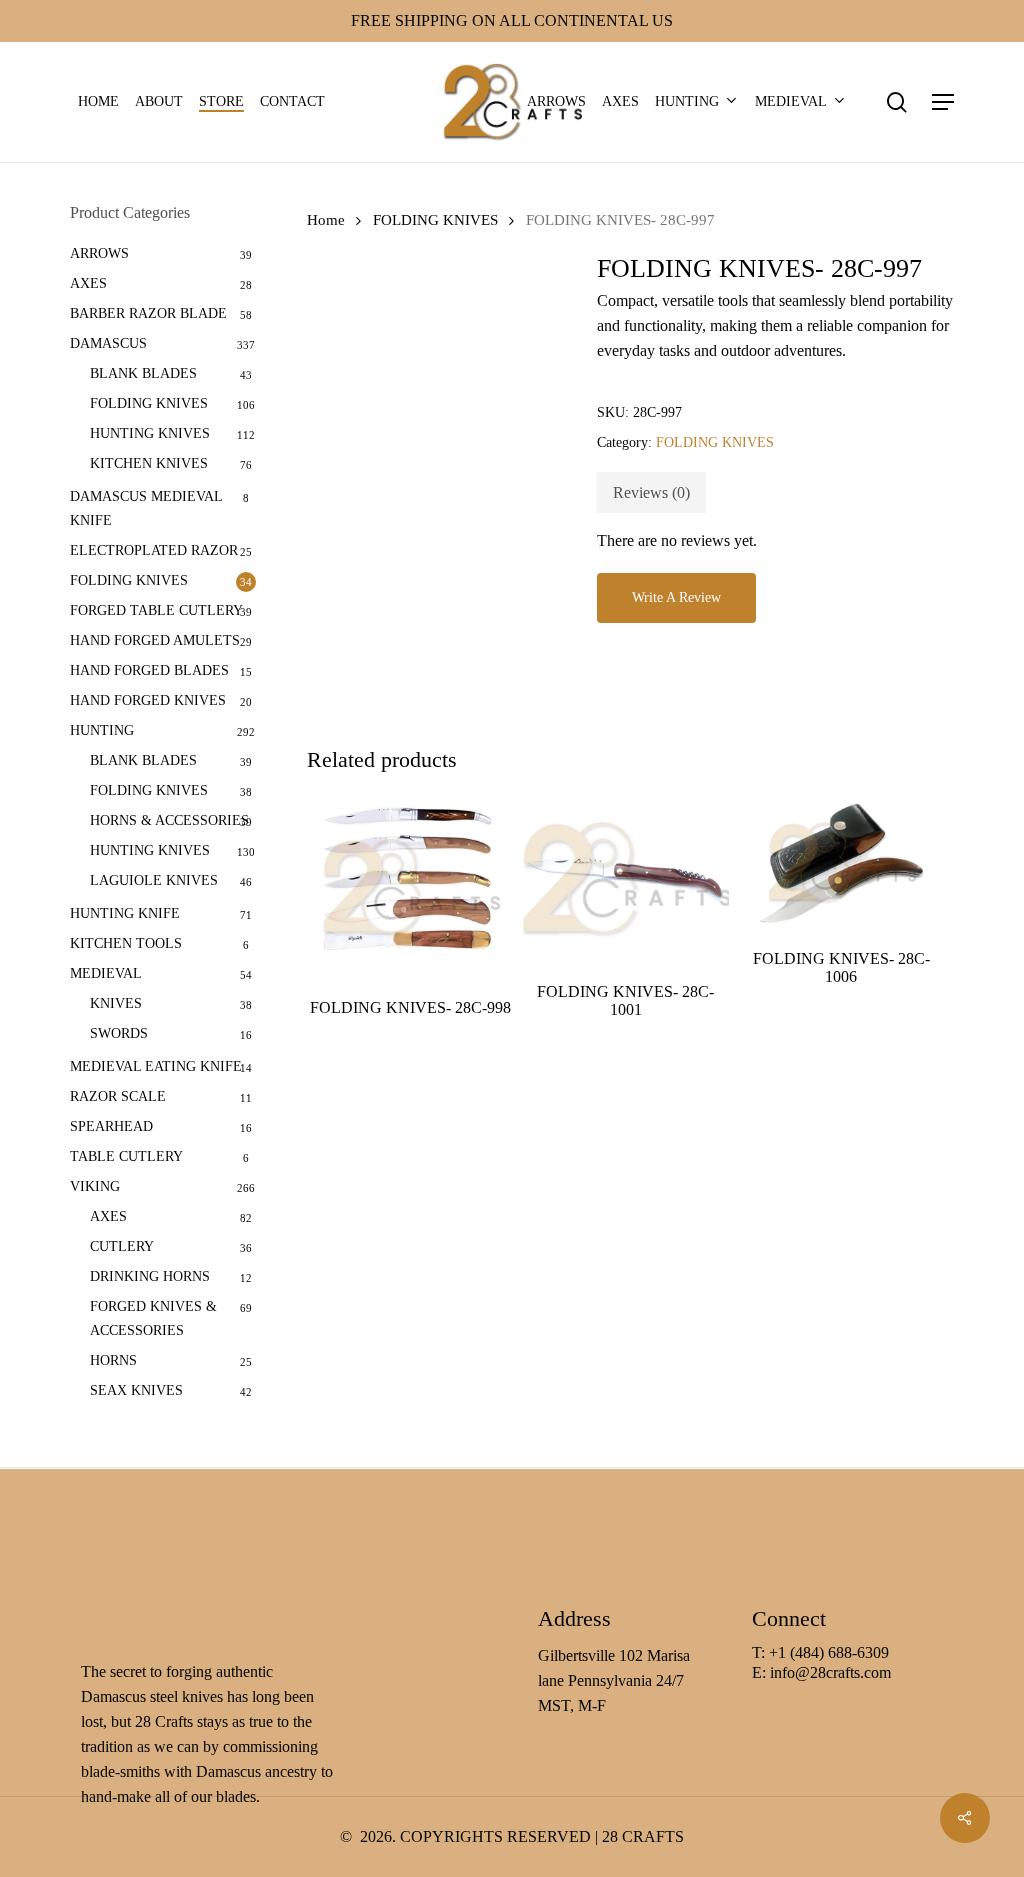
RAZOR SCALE (118, 1096)
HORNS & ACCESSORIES (169, 820)
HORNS (113, 1360)
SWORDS (119, 1033)
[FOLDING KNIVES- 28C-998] (410, 887)
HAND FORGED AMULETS (155, 640)
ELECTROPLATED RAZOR (154, 550)
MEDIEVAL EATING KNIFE (156, 1066)
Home (326, 220)
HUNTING (102, 730)
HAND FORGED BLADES (149, 670)
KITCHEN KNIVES (149, 463)
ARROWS (99, 253)
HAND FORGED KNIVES (148, 700)
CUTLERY (122, 1246)
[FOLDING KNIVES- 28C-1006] (841, 863)
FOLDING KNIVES (149, 403)
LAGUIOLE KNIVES (154, 880)
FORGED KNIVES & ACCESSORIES (153, 1318)
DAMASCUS (108, 343)
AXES (88, 283)
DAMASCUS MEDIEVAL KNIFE (146, 508)
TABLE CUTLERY (126, 1156)
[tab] (651, 492)
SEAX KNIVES (136, 1390)
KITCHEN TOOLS (126, 943)
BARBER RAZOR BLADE (148, 313)
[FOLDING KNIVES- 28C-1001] (625, 879)
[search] (897, 102)
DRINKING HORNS (150, 1276)
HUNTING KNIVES (150, 433)
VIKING (95, 1186)
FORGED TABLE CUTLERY (156, 610)
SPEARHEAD (111, 1126)
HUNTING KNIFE (125, 913)
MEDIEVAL (106, 973)
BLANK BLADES (143, 373)
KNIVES (116, 1003)
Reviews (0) (651, 492)
